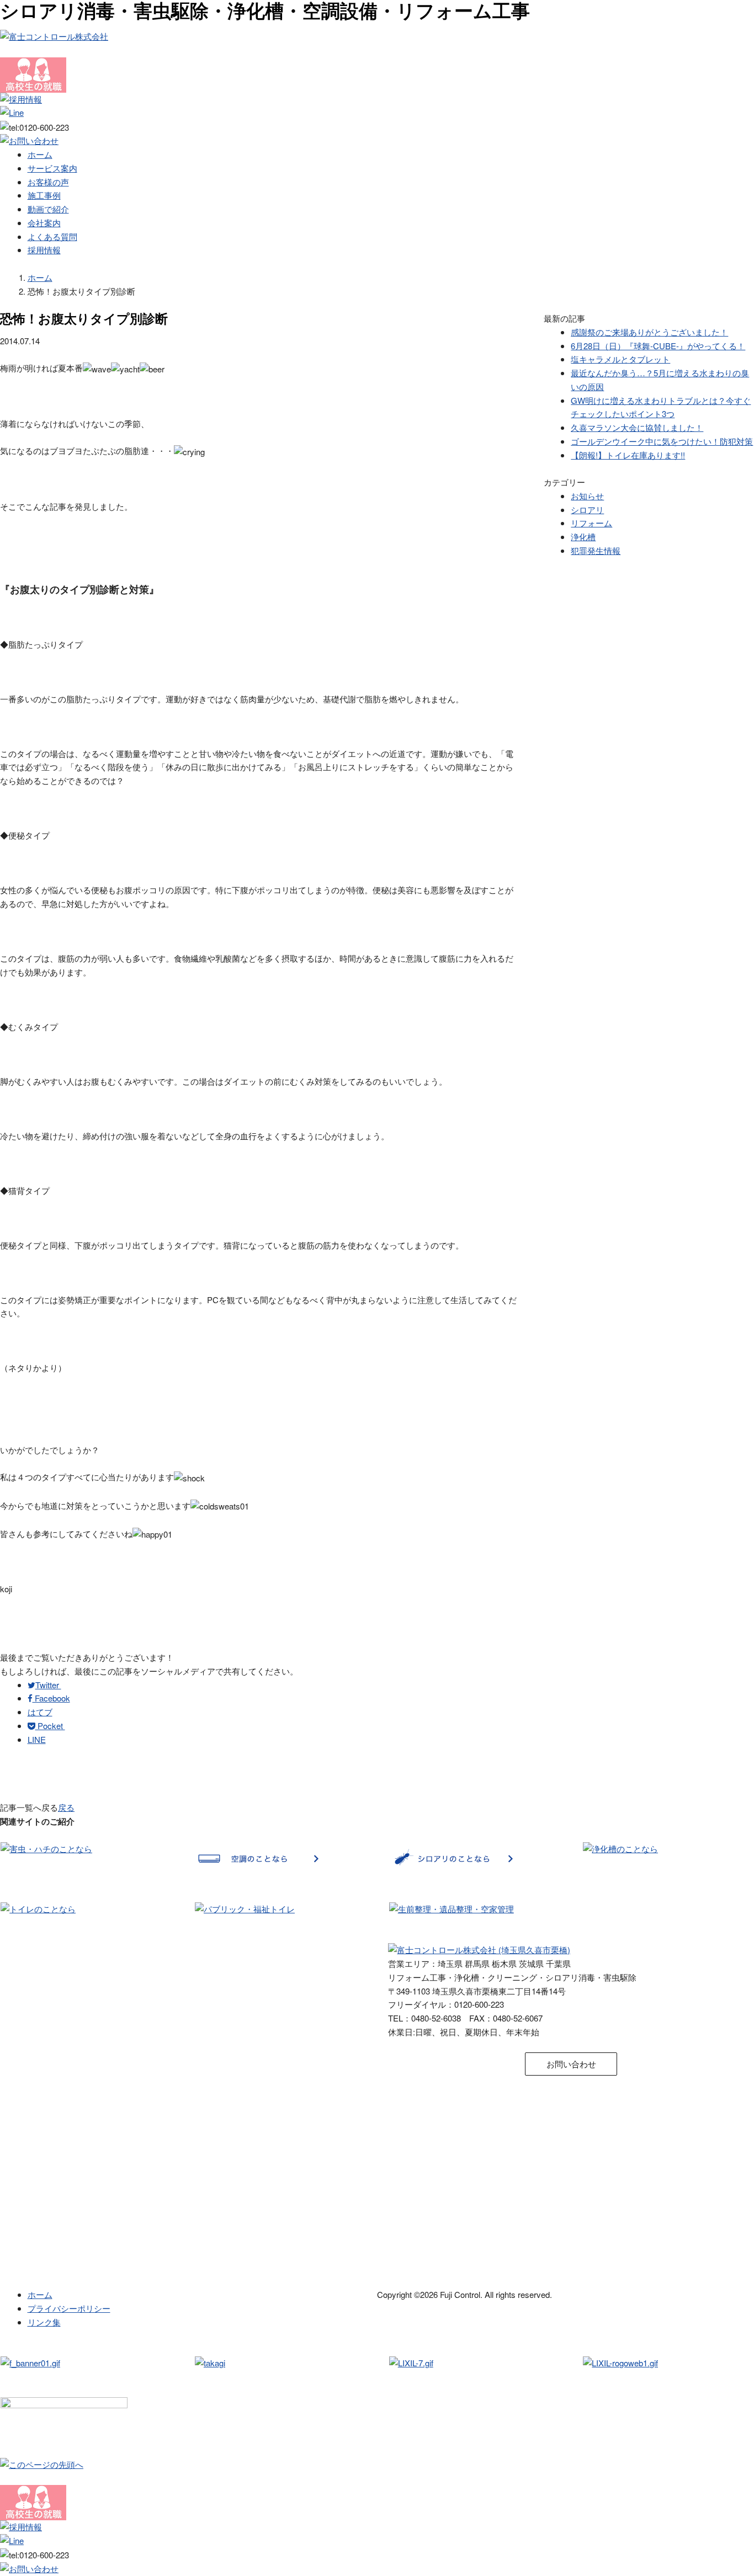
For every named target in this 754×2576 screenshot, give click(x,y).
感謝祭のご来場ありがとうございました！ (649, 332)
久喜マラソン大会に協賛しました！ (637, 427)
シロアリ (587, 510)
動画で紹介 (48, 209)
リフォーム (591, 523)
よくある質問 (52, 236)
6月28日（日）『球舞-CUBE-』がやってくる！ (658, 346)
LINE (37, 1739)
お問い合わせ (571, 2064)
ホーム (40, 154)
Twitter (48, 1685)
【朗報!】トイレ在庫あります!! (628, 455)
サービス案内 (52, 168)
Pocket (50, 1726)
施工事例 (44, 195)
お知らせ (587, 496)
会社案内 (44, 223)
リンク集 (44, 2322)
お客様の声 (48, 182)
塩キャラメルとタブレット (620, 359)
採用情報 (44, 250)
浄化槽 (583, 537)
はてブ (40, 1712)
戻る (66, 1807)
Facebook (51, 1698)
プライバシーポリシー (69, 2308)
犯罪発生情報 (596, 550)
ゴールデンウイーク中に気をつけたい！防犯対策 (662, 441)
